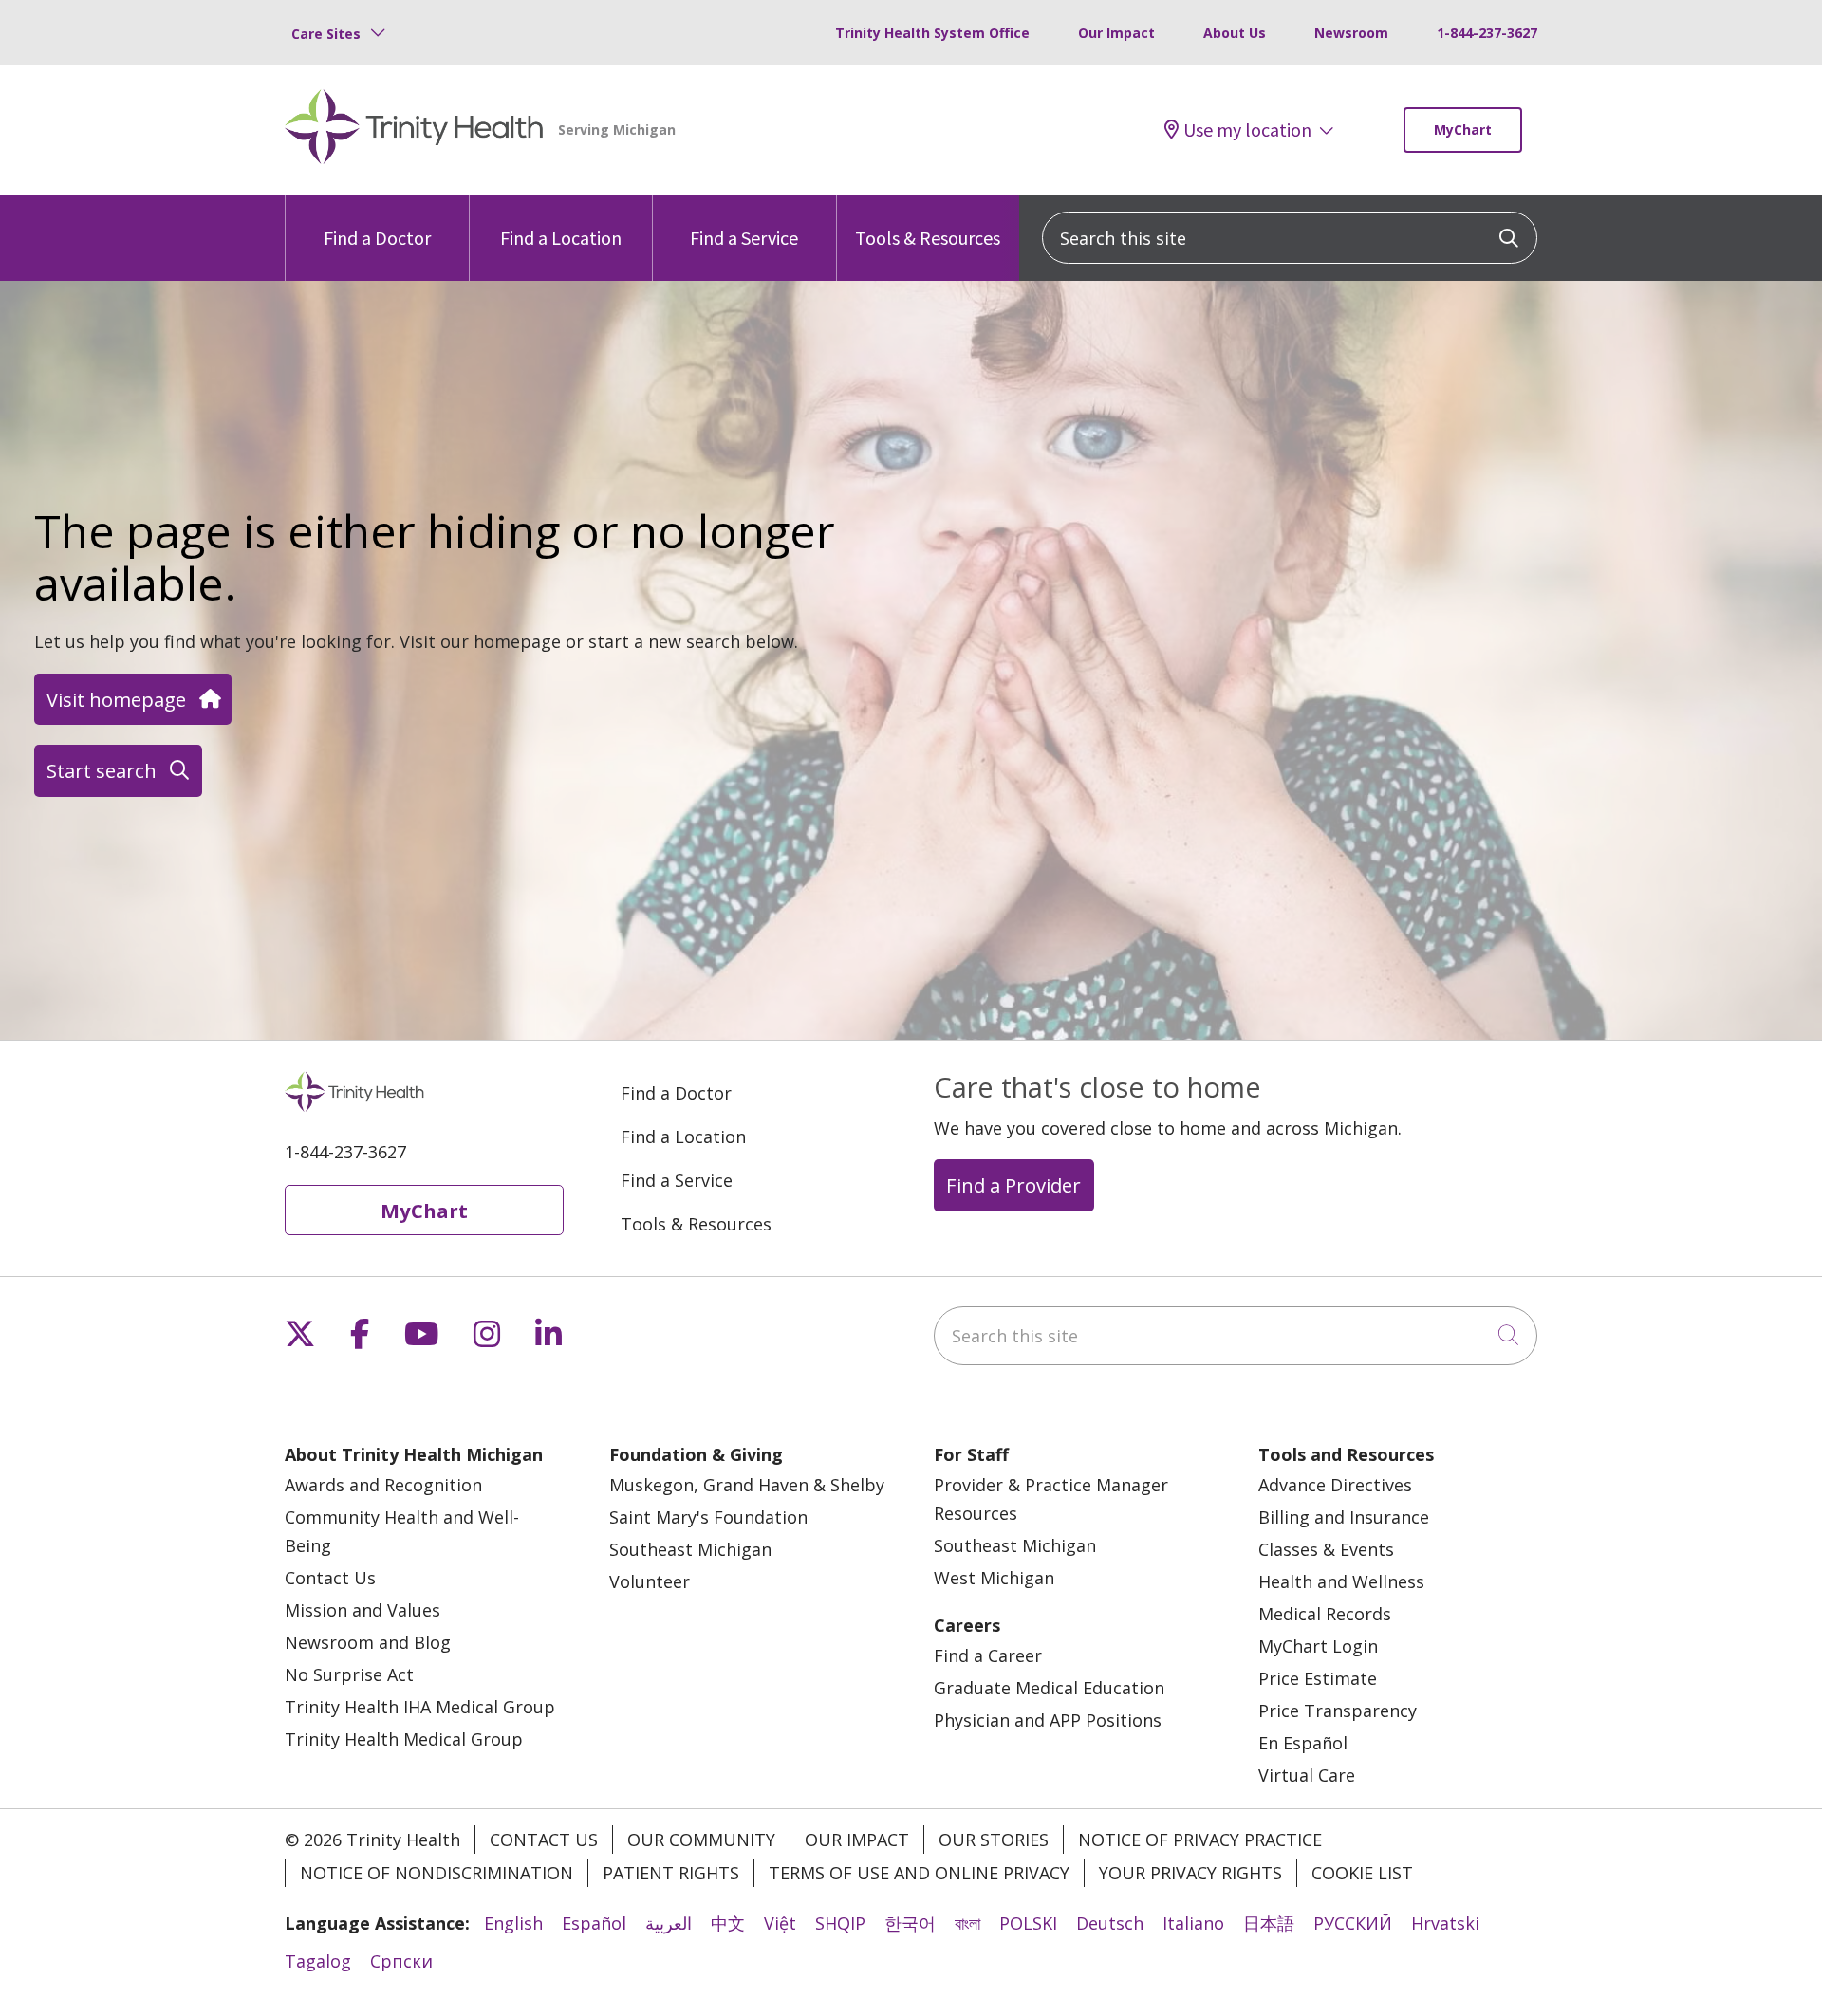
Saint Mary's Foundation (708, 1517)
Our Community (701, 1840)
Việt (780, 1923)
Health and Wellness (1341, 1581)
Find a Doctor (377, 238)
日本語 (1269, 1923)
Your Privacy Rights (1190, 1873)
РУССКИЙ (1353, 1923)
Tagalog (318, 1961)
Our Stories (994, 1840)
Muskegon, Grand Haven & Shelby (747, 1485)
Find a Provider (1013, 1185)
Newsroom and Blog (368, 1642)
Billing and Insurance (1344, 1517)
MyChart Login (1318, 1646)
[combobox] (1290, 238)
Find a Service (744, 238)
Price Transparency (1338, 1711)
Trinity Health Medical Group (404, 1739)
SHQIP (840, 1923)
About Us (1235, 33)
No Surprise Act (349, 1674)
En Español (1303, 1743)
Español (594, 1923)
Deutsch (1110, 1923)
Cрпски (401, 1961)
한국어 (910, 1923)
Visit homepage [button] (116, 699)
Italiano (1193, 1923)
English (513, 1923)
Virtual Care (1307, 1775)
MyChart (1463, 129)
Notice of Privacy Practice (1200, 1840)
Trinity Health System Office (932, 33)
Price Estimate (1318, 1678)
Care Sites (326, 34)
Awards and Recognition (383, 1485)
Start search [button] (102, 770)
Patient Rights (671, 1873)
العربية (669, 1923)
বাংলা (967, 1923)
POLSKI (1028, 1923)
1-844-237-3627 (1487, 33)
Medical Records (1325, 1614)
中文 (728, 1923)
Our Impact (1116, 33)
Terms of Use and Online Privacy (919, 1873)
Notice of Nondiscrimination (437, 1873)
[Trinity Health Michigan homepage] (414, 130)
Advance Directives (1335, 1485)
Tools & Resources (928, 238)
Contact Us (330, 1578)
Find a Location (561, 238)
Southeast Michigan (690, 1549)
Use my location (1247, 130)
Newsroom (1351, 33)
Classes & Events (1326, 1549)
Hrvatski (1445, 1923)
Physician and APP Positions (1048, 1720)
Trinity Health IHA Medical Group (420, 1707)
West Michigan (994, 1578)
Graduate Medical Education (1049, 1688)
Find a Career (988, 1655)
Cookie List (1362, 1873)
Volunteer (650, 1581)
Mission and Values (363, 1610)
